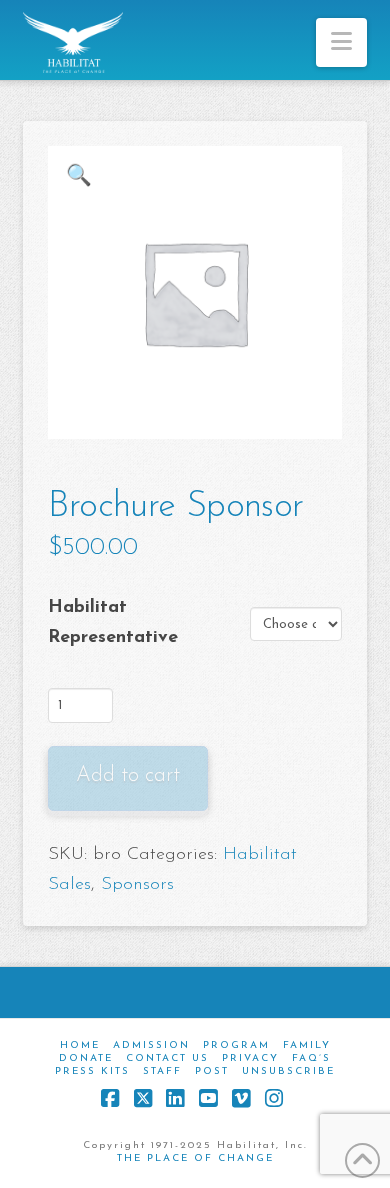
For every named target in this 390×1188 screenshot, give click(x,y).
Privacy (250, 1058)
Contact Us (167, 1058)
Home (80, 1045)
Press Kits (92, 1071)
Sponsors (137, 885)
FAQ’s (311, 1058)
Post (212, 1071)
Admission (151, 1045)
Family (307, 1045)
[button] (341, 42)
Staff (162, 1071)
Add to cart (128, 775)
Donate (86, 1058)
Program (236, 1045)
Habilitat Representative (113, 623)
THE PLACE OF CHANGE (195, 1158)
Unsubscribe (288, 1071)
